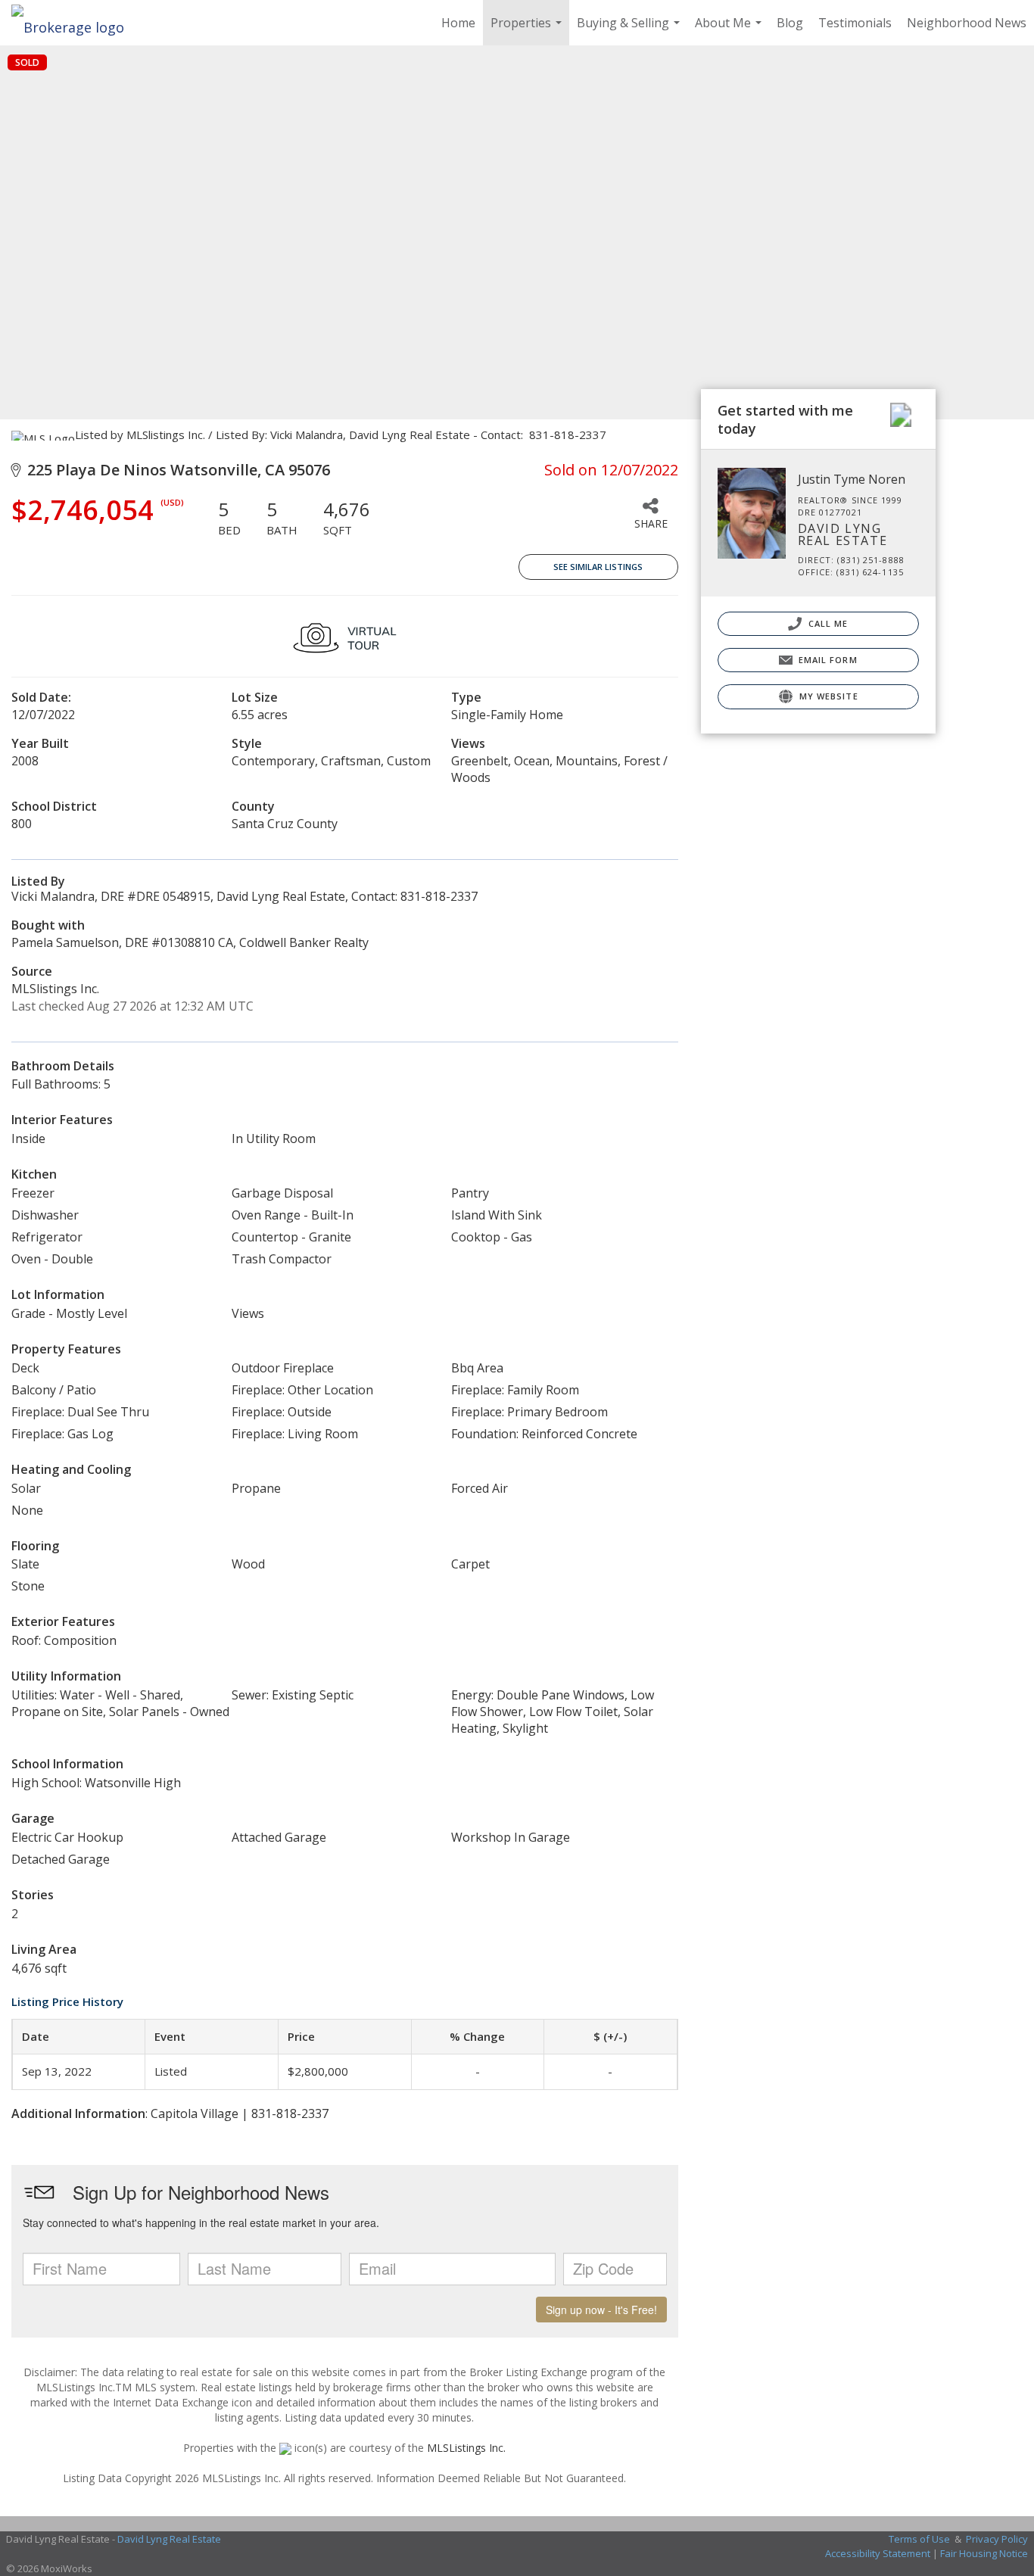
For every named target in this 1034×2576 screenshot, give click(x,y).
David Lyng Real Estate (169, 2539)
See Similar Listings (598, 567)
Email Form (827, 660)
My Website (827, 696)
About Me (730, 30)
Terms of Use (919, 2539)
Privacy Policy (997, 2539)
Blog (790, 23)
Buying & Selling (630, 30)
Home (458, 23)
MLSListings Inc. (466, 2448)
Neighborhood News (967, 23)
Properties (528, 30)
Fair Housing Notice (984, 2553)
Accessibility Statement (878, 2553)
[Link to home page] (75, 23)
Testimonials (855, 23)
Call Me (827, 623)
